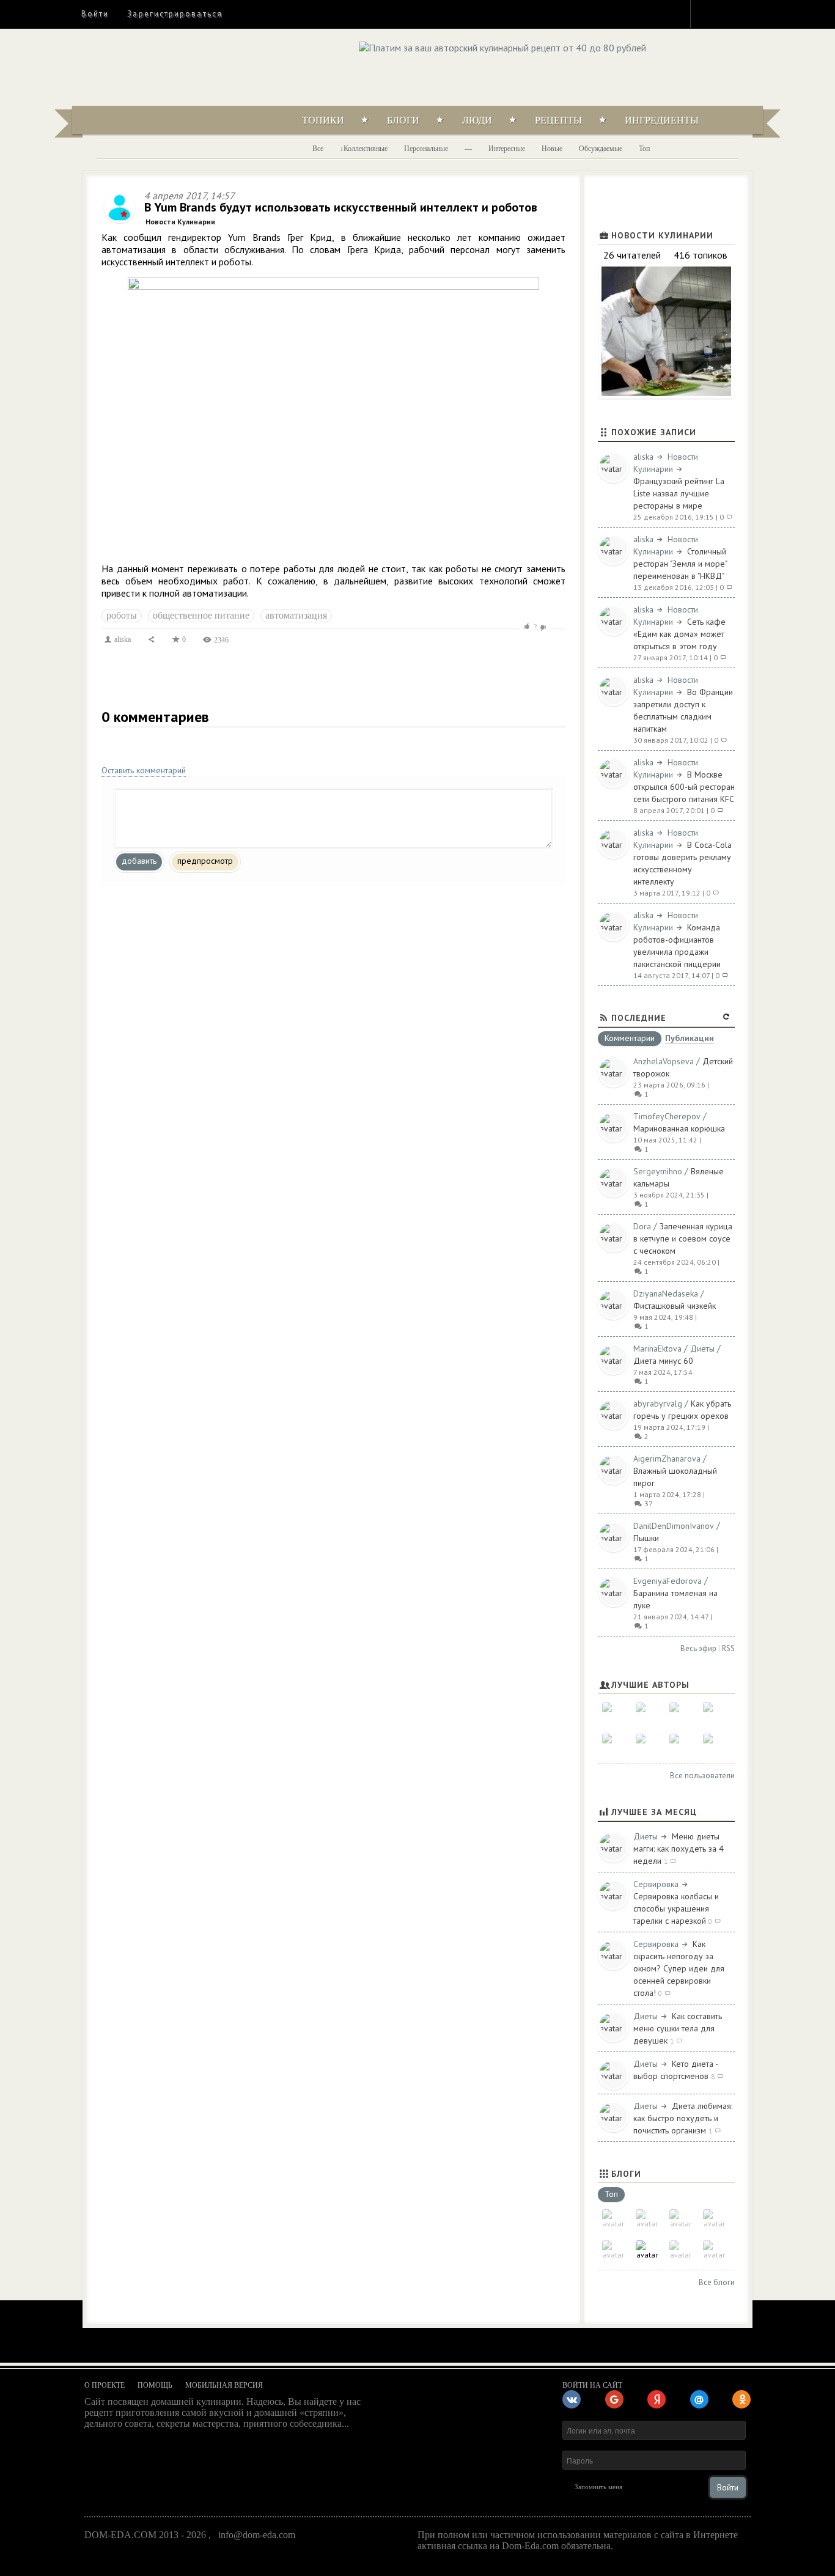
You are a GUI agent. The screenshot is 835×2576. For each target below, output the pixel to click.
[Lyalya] (714, 1714)
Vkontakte (752, 13)
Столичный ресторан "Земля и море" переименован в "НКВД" (680, 564)
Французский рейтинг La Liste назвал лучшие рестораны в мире (679, 493)
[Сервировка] (613, 2252)
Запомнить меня (598, 2487)
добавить (139, 861)
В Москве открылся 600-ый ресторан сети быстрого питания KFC (684, 787)
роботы (122, 615)
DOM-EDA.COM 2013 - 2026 (145, 2535)
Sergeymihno (658, 1171)
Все (318, 149)
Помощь (155, 2385)
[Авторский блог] (613, 2221)
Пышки (646, 1538)
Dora (642, 1226)
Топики (323, 120)
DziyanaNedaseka (666, 1294)
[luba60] (613, 1745)
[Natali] (613, 1714)
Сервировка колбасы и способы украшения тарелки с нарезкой (676, 1908)
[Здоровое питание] (714, 2221)
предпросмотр (205, 861)
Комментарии (630, 1039)
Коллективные (366, 149)
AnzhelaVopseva (664, 1061)
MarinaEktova (657, 1349)
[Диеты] (681, 2221)
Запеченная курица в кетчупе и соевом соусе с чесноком (683, 1238)
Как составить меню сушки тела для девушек (678, 2028)
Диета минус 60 (663, 1361)
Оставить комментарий (144, 770)
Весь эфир (698, 1648)
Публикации (690, 1039)
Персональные (426, 149)
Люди (477, 120)
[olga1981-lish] (681, 1714)
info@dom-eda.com (257, 2535)
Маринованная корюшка (679, 1128)
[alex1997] (647, 1745)
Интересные (507, 149)
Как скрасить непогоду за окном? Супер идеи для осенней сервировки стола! (679, 1968)
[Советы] (647, 2221)
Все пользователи (702, 1776)
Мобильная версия (224, 2385)
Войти (95, 14)
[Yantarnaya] (714, 1745)
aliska (122, 639)
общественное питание (201, 615)
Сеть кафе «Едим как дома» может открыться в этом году (679, 634)
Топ (644, 149)
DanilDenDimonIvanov (674, 1526)
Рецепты (558, 120)
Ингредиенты (662, 120)
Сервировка (656, 1884)
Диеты (702, 1349)
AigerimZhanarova (667, 1459)
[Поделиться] (151, 639)
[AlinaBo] (681, 1745)
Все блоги (717, 2282)
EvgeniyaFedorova (668, 1581)
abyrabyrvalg (658, 1404)
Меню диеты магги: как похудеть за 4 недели (679, 1849)
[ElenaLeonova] (647, 1714)
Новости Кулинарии (180, 222)
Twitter (730, 13)
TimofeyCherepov (667, 1116)
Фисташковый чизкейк (675, 1306)
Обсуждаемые (601, 149)
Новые (552, 149)
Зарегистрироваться (175, 14)
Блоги (403, 120)
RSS (728, 1648)
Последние (639, 1018)
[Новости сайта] (714, 2252)
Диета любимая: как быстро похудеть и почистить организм (683, 2118)
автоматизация (296, 615)
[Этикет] (681, 2252)
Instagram (708, 13)
